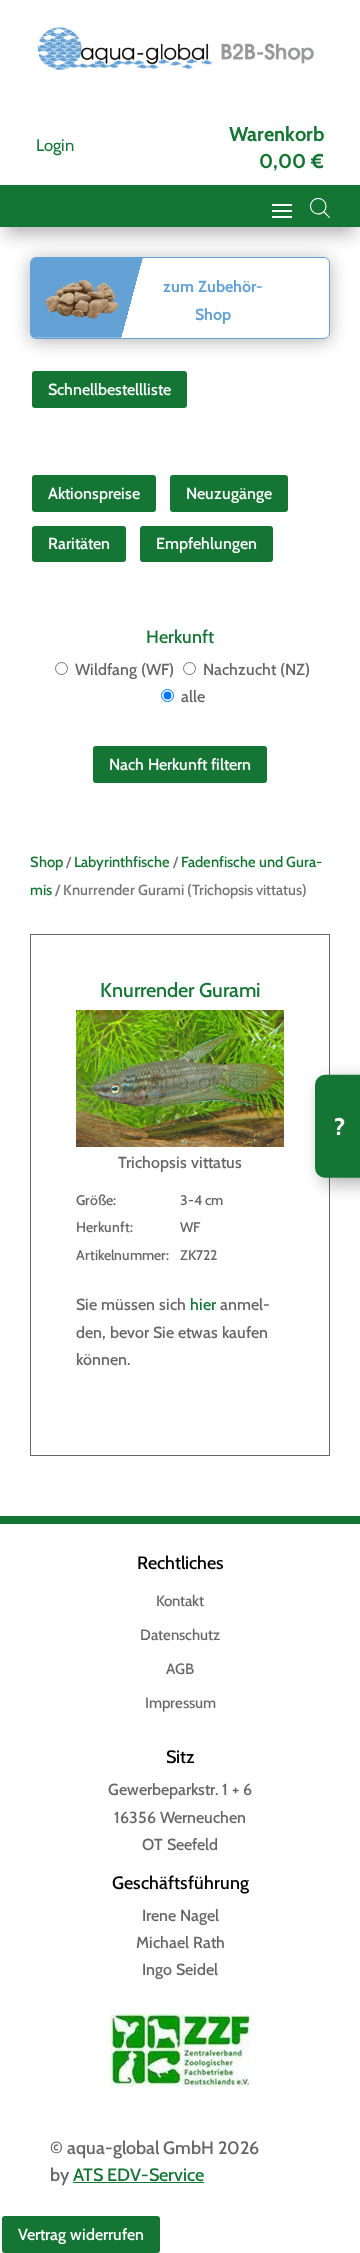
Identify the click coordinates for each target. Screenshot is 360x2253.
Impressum (180, 1704)
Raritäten (79, 543)
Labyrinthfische (122, 862)
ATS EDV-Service (138, 2175)
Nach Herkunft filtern (180, 764)
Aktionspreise (94, 493)
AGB (180, 1670)
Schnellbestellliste (109, 389)
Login (55, 145)
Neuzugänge (229, 493)
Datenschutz (180, 1636)
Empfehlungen (206, 543)
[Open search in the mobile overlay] (320, 208)
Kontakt (180, 1602)
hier (203, 1304)
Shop (46, 862)
